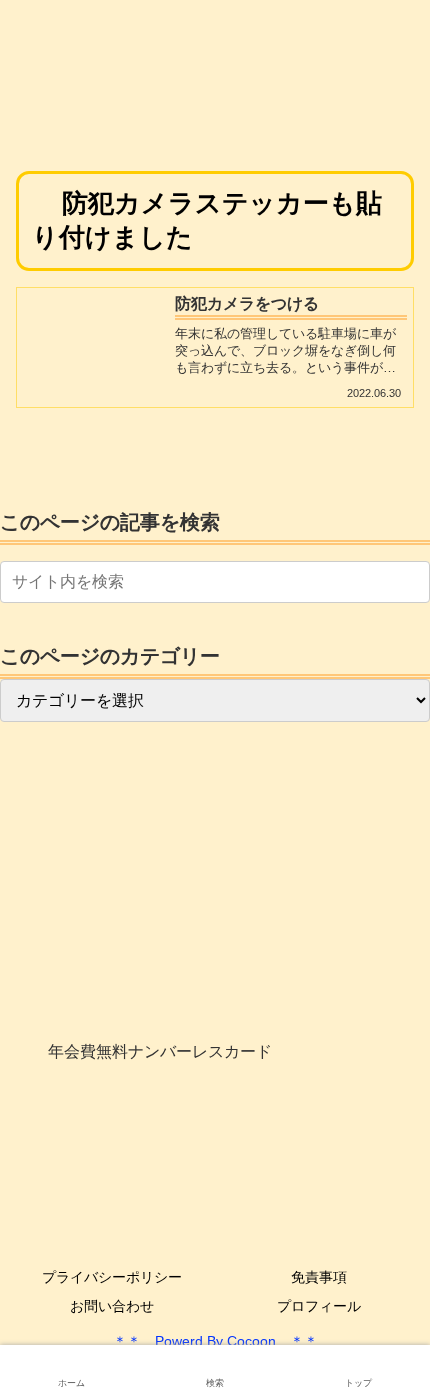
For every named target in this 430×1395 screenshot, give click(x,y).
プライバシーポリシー (112, 1277)
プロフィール (319, 1306)
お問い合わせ (112, 1306)
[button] (411, 581)
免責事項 (319, 1277)
